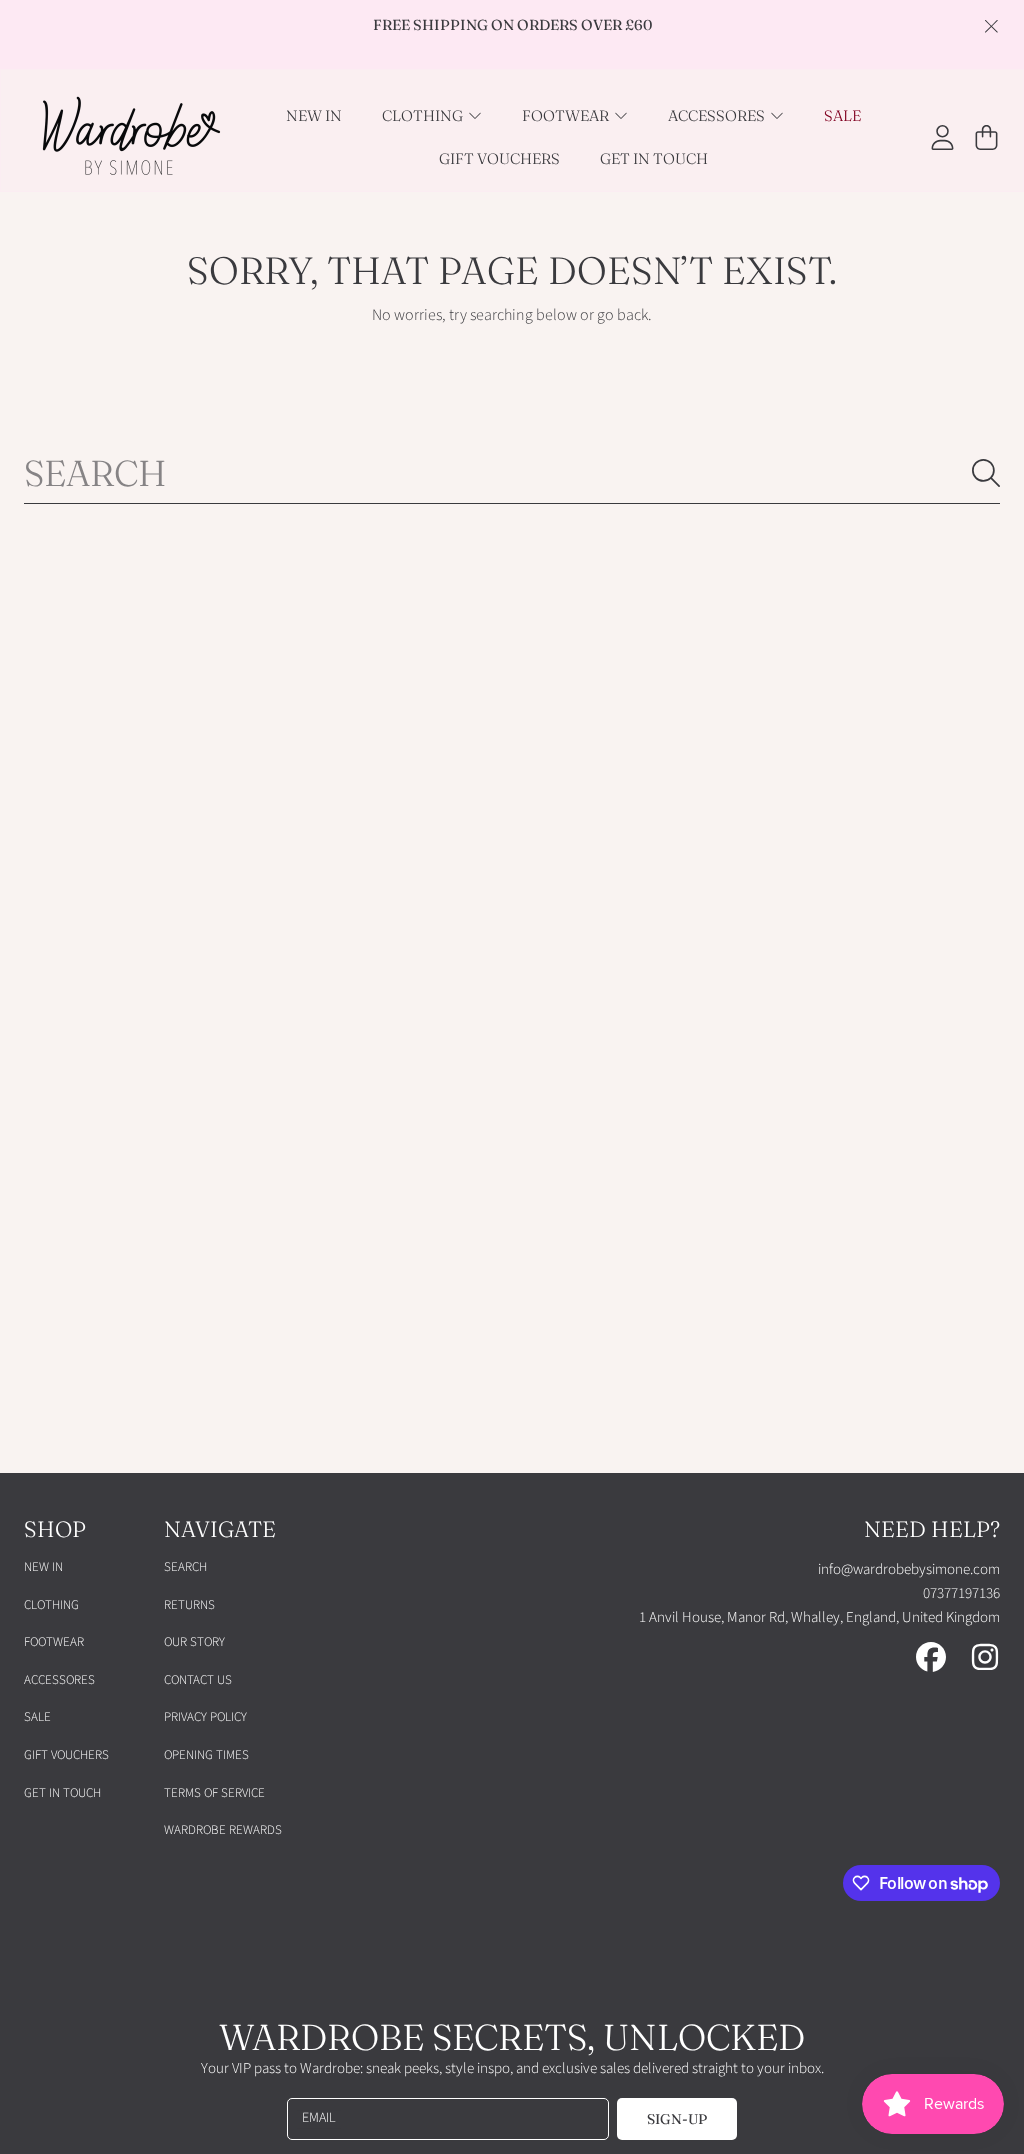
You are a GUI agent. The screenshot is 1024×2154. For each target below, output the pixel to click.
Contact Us (198, 1680)
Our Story (194, 1642)
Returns (189, 1605)
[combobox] (512, 473)
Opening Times (206, 1755)
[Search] (986, 473)
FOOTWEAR (54, 1642)
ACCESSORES (59, 1680)
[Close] (991, 26)
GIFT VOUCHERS (66, 1755)
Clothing (51, 1605)
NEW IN (43, 1567)
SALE (37, 1717)
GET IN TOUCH (62, 1793)
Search (185, 1567)
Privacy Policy (205, 1717)
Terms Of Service (214, 1793)
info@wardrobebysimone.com (909, 1569)
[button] (986, 137)
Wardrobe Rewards (223, 1830)
